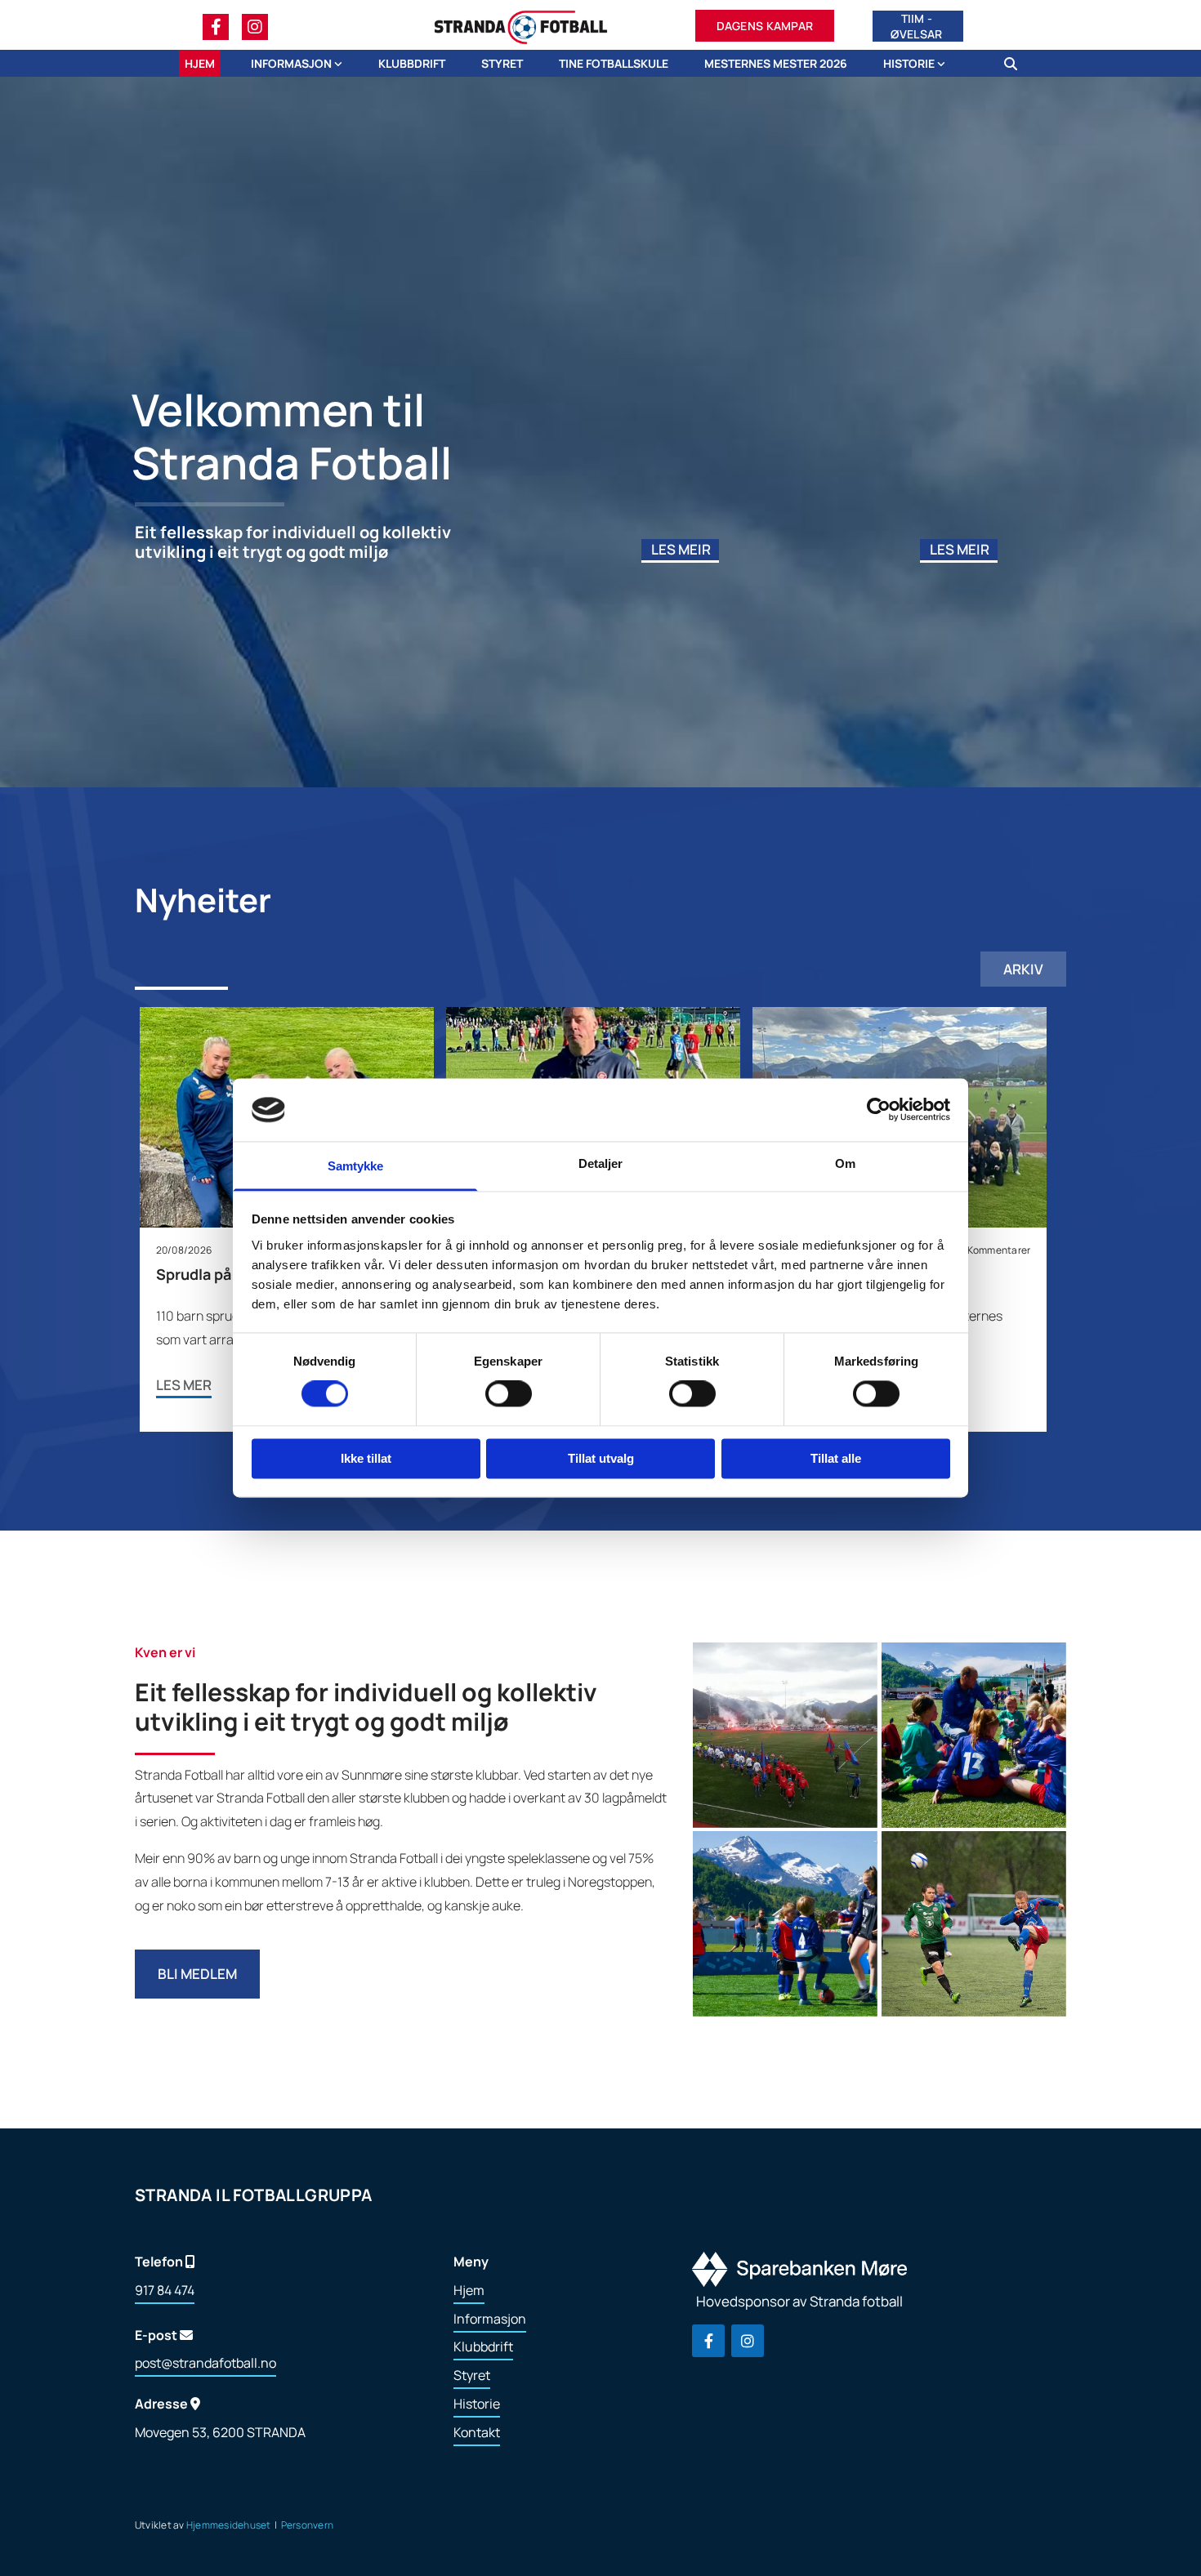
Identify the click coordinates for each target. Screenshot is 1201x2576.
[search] (1011, 64)
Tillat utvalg (601, 1458)
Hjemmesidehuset (229, 2525)
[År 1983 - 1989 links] (941, 63)
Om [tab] (845, 1163)
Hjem (200, 63)
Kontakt (477, 2432)
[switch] (509, 1394)
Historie (910, 63)
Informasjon (292, 63)
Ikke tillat (366, 1458)
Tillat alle (836, 1458)
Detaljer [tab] (601, 1163)
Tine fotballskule (614, 63)
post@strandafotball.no (205, 2363)
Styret (502, 63)
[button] (765, 27)
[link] (284, 63)
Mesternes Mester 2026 (776, 63)
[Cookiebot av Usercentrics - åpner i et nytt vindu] (879, 1110)
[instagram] (255, 27)
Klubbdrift (412, 63)
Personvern (307, 2525)
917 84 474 (165, 2290)
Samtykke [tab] (356, 1166)
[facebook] (216, 27)
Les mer (184, 1386)
